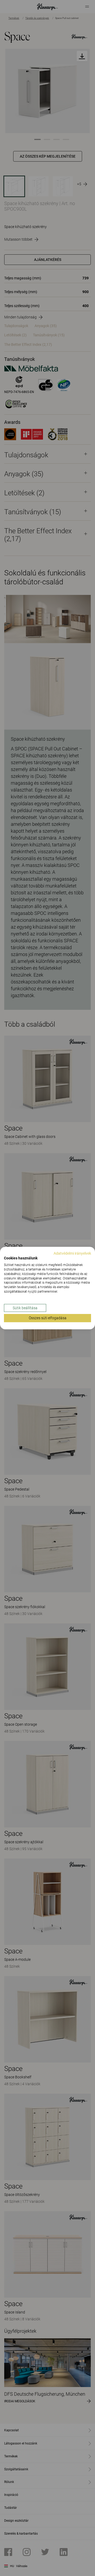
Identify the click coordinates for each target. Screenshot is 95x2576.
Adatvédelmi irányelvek (72, 1253)
